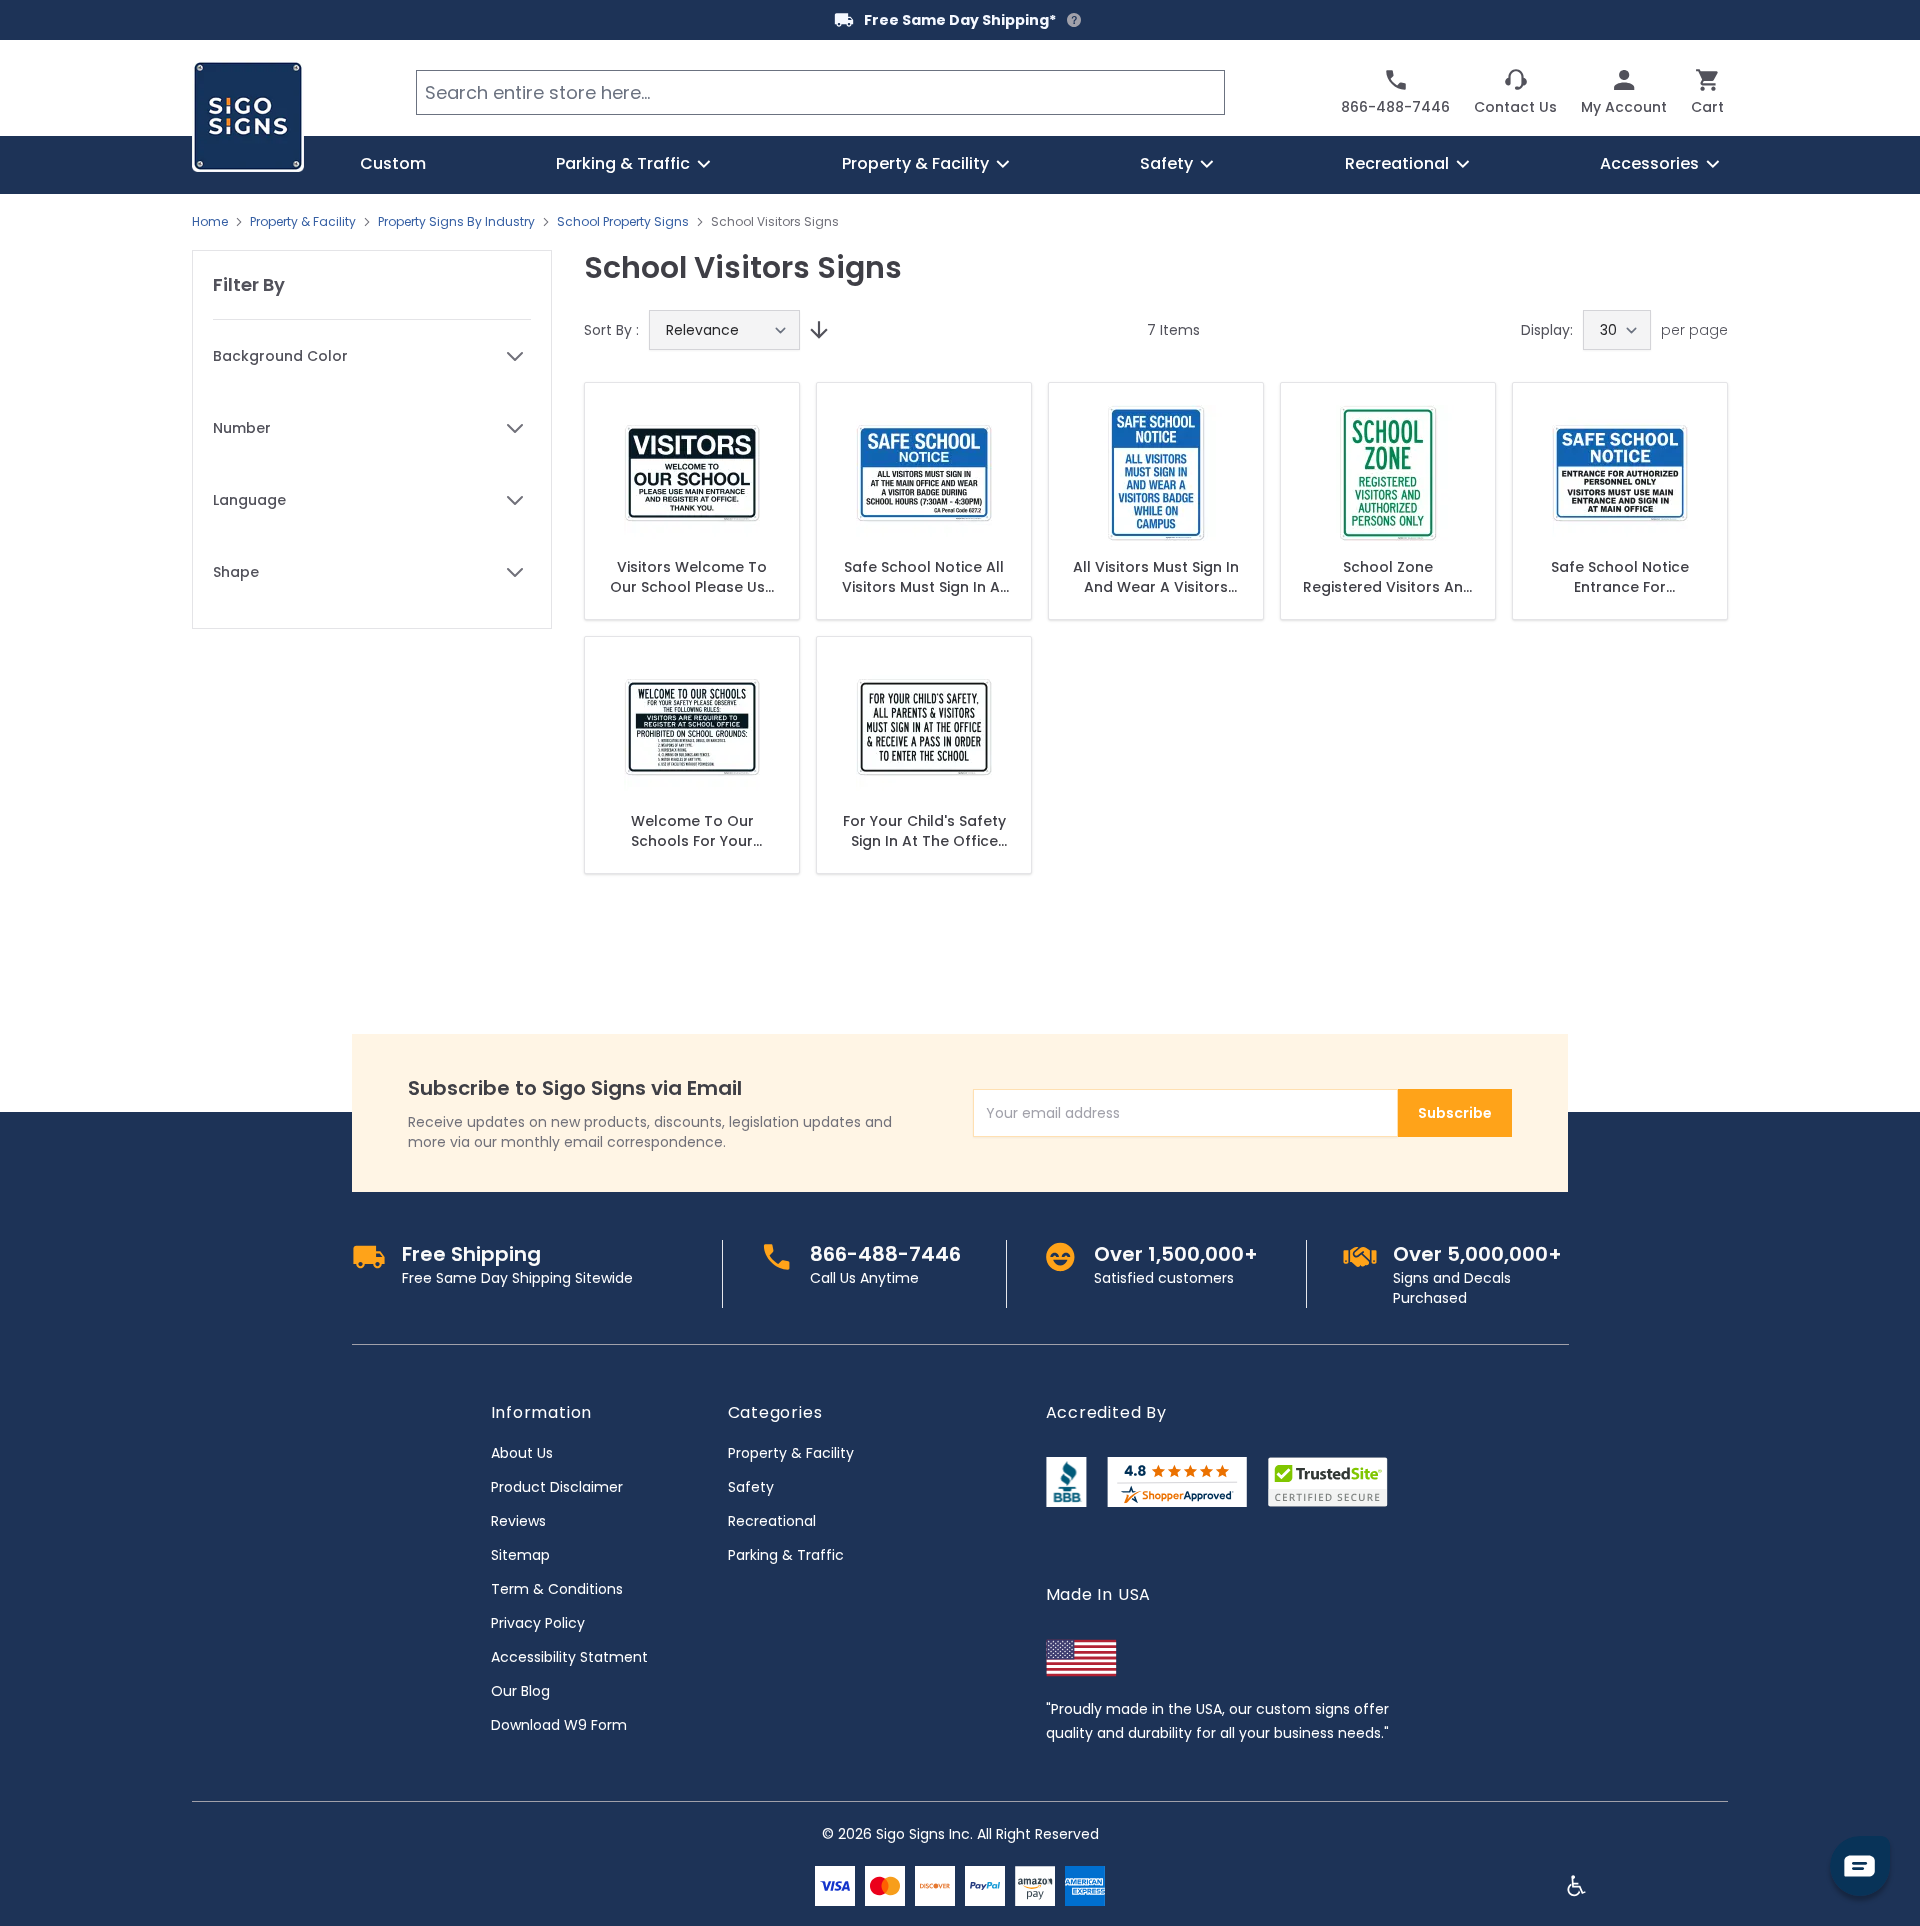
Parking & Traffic (786, 1555)
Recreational (772, 1521)
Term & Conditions (557, 1589)
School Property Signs (623, 222)
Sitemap (520, 1555)
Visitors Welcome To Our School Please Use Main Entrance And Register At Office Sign (692, 577)
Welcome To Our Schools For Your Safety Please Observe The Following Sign (692, 831)
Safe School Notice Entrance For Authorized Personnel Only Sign (1620, 577)
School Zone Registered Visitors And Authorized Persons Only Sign (1388, 577)
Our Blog (520, 1691)
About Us (522, 1453)
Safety (751, 1487)
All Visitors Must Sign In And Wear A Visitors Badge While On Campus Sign (1156, 577)
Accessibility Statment (569, 1657)
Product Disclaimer (557, 1487)
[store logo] (248, 116)
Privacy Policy (538, 1623)
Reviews (518, 1521)
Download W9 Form (559, 1725)
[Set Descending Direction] (816, 330)
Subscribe (1455, 1113)
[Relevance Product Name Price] (724, 330)
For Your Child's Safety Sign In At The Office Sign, (924, 831)
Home (210, 222)
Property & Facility (303, 222)
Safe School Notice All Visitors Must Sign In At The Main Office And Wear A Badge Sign (924, 577)
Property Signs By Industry (456, 222)
